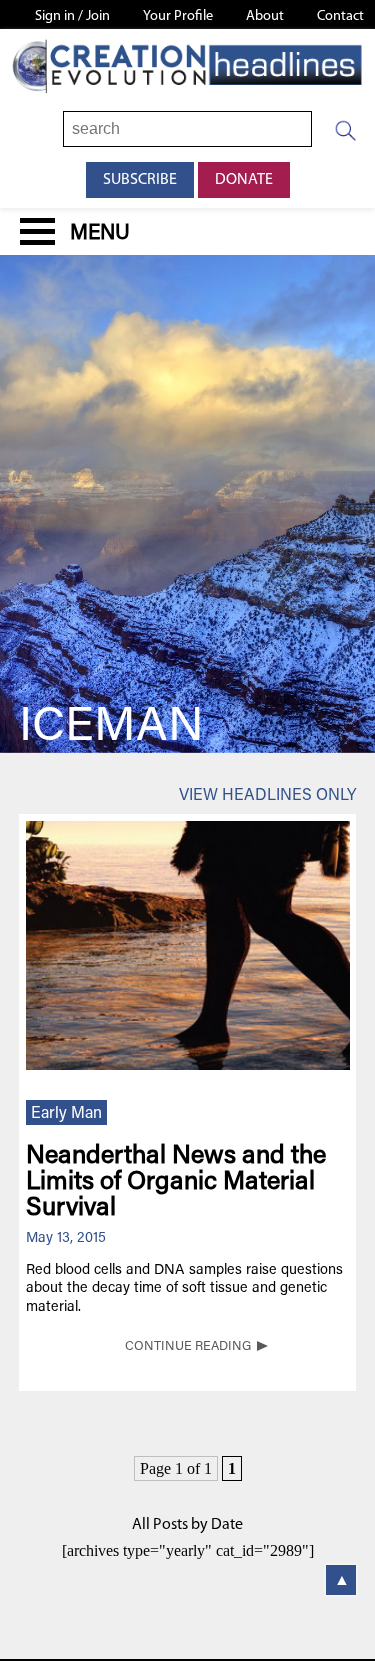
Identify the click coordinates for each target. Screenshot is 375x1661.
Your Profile (178, 16)
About (265, 16)
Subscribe (140, 180)
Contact (340, 16)
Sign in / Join (72, 16)
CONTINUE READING (188, 1347)
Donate (244, 180)
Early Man (66, 1114)
